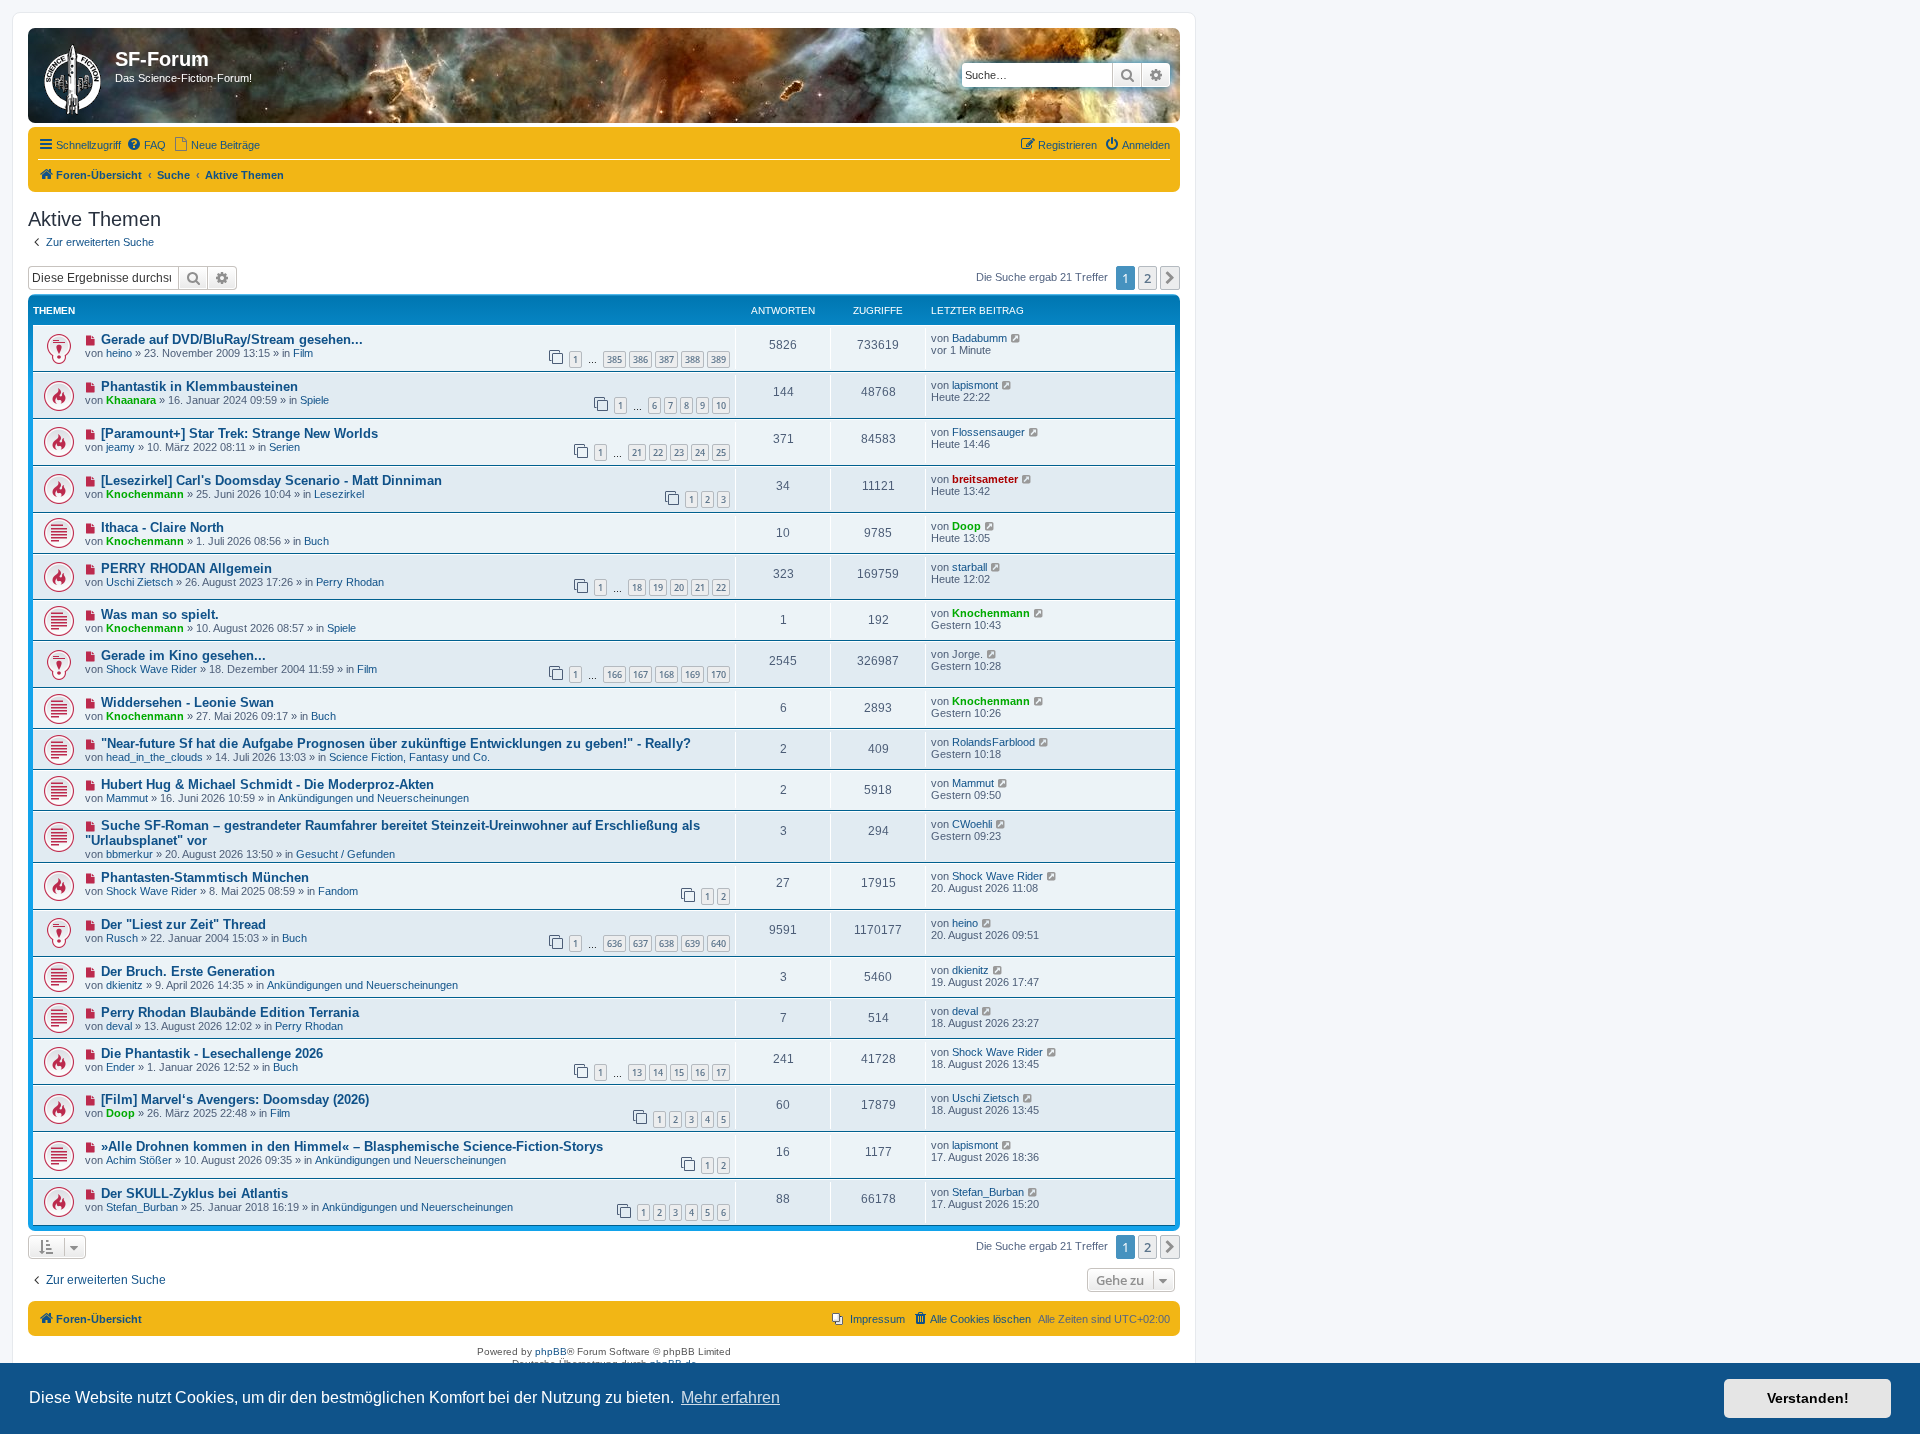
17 (721, 1072)
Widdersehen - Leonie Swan (187, 702)
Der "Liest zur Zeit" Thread (183, 924)
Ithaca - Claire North (162, 527)
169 (692, 674)
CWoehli (972, 824)
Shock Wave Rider (151, 669)
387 (666, 359)
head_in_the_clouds (154, 757)
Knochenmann (145, 494)
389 (718, 359)
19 (658, 587)
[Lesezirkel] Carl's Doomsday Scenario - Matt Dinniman (271, 480)
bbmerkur (129, 854)
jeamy (120, 447)
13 (637, 1072)
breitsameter (985, 479)
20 (679, 587)
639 (692, 943)
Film (303, 353)
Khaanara (131, 400)
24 (700, 452)
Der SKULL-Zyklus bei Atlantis (194, 1193)
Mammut (127, 798)
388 (692, 359)
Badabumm (979, 338)
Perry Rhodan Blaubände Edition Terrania (230, 1012)
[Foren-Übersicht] (74, 75)
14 (658, 1072)
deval (119, 1026)
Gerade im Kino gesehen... (183, 655)
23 (679, 452)
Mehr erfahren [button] (730, 1397)
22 (658, 452)
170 (718, 674)
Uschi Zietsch (139, 582)
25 (721, 452)
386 (640, 359)
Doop (966, 526)
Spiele (314, 400)
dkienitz (124, 985)
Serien (284, 447)
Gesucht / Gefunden (345, 854)
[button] (1170, 278)
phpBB (551, 1351)
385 (614, 359)
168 (666, 674)
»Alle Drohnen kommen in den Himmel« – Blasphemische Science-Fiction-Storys (352, 1146)
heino (119, 353)
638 (666, 943)
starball (969, 567)
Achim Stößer (139, 1160)
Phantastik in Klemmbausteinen (199, 386)
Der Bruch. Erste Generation (188, 971)
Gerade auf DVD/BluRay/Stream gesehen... (232, 339)
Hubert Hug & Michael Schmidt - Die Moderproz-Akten (267, 784)
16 (700, 1072)
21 (637, 452)
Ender (120, 1067)
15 (679, 1072)
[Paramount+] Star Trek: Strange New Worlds (239, 433)
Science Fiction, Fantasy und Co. (409, 757)
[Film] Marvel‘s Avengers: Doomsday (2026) (235, 1099)
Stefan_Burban (142, 1207)
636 (614, 943)
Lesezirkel (339, 494)
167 (640, 674)
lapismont (975, 385)
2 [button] (1147, 278)
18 (637, 587)
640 (718, 943)
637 (640, 943)
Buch (316, 541)
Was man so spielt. (160, 614)
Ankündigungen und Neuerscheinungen (373, 798)
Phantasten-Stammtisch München (205, 877)
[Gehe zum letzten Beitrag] (1016, 338)
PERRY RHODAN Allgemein (186, 568)
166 (614, 674)
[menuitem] (146, 145)
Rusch (122, 938)
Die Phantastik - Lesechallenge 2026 (212, 1053)
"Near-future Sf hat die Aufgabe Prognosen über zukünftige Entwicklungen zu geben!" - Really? (396, 743)
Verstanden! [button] (1808, 1398)
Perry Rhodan (350, 582)
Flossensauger (988, 432)
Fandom (338, 891)
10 (721, 405)
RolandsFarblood (993, 742)
